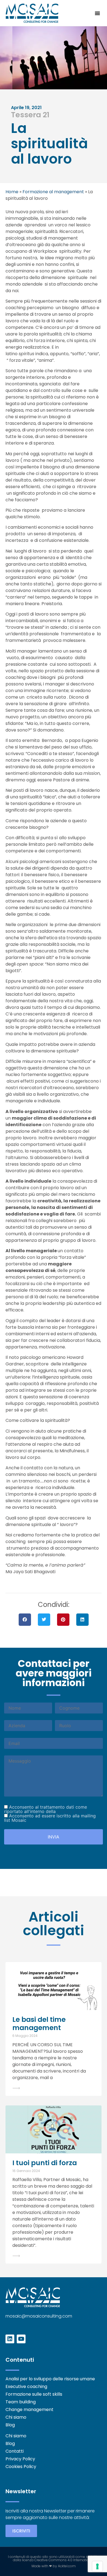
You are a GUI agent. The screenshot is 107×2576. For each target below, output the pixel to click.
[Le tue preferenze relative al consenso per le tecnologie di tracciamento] (97, 2566)
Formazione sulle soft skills (34, 2394)
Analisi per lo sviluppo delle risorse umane (50, 2379)
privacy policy (72, 1811)
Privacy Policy (20, 2459)
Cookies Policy (21, 2467)
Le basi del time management (39, 2024)
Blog (10, 2425)
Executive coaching (26, 2387)
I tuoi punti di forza (45, 2163)
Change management (29, 2410)
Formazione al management (53, 192)
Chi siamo (16, 2417)
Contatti (15, 2451)
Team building (21, 2402)
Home (12, 192)
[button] (97, 13)
